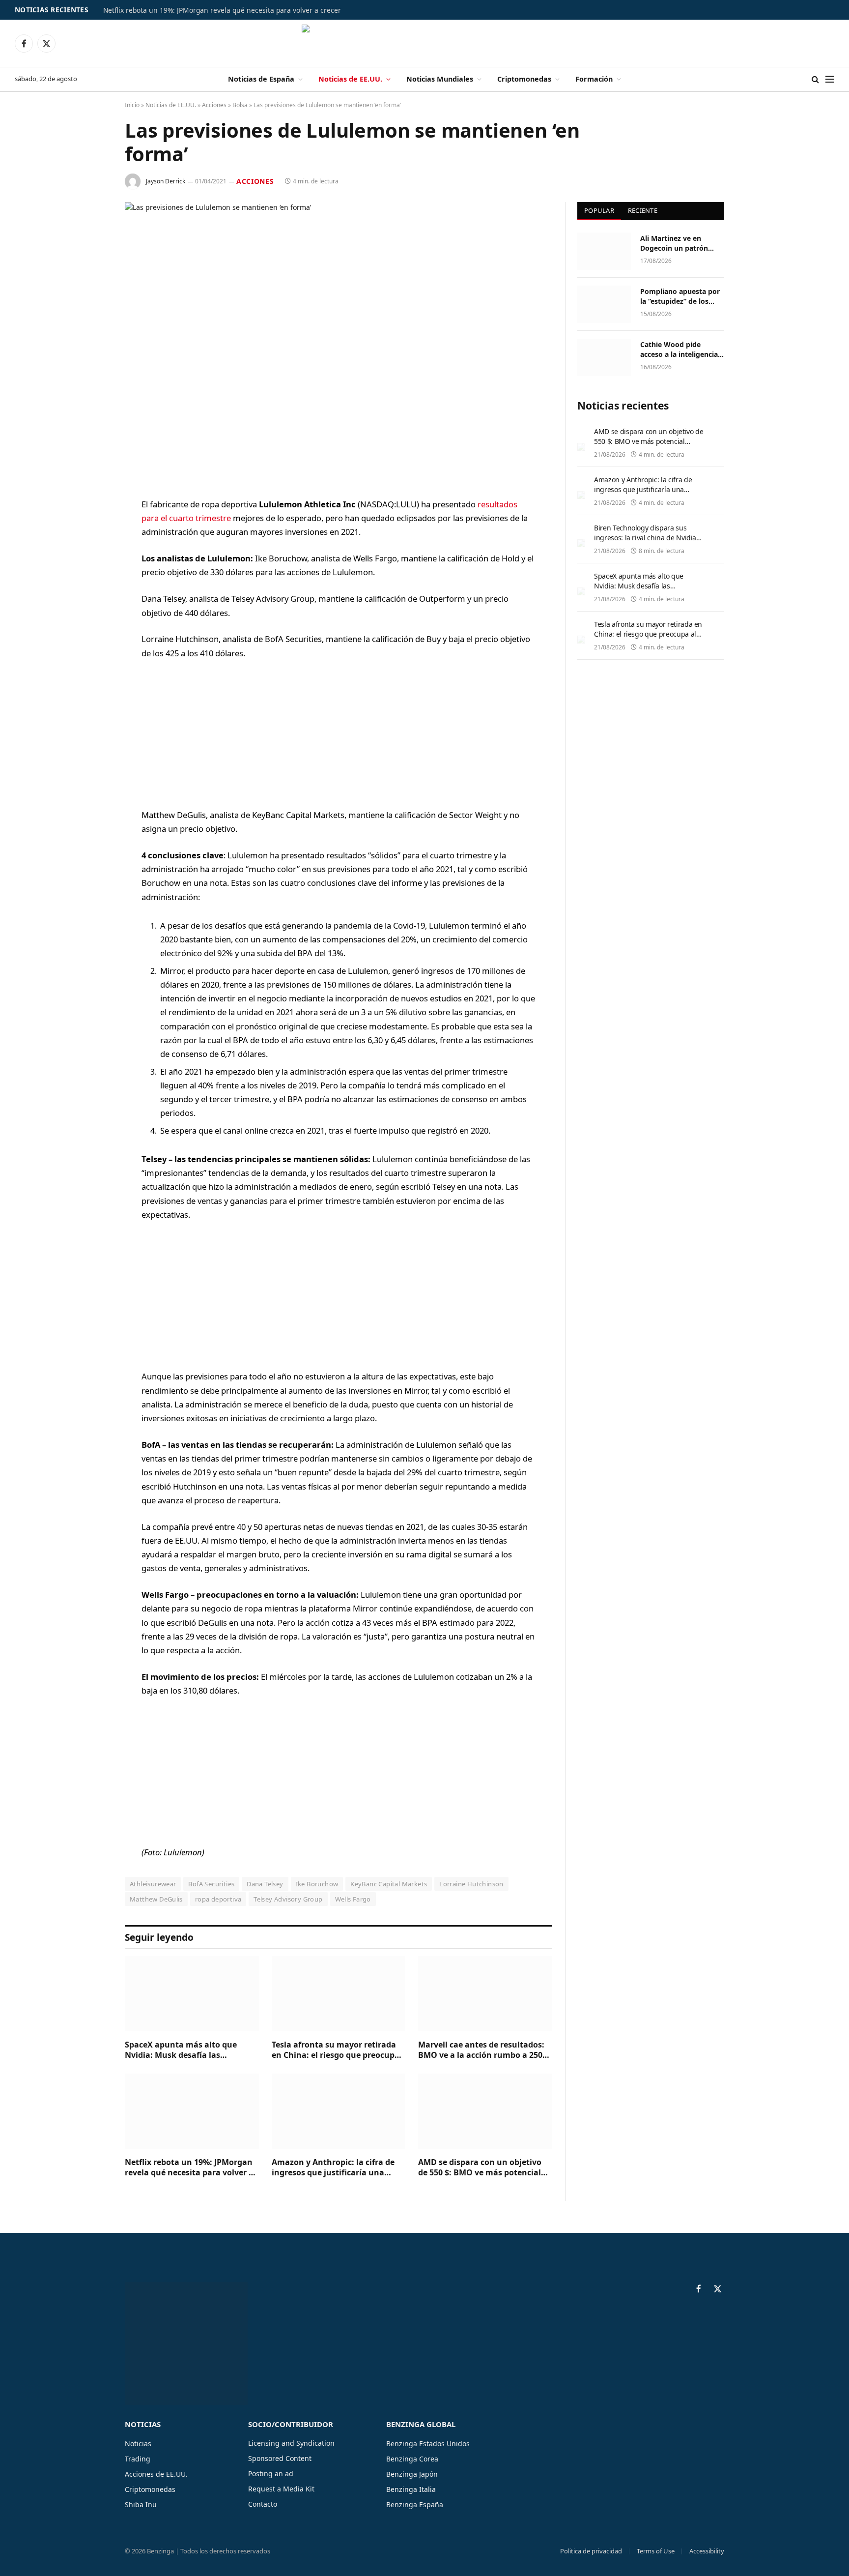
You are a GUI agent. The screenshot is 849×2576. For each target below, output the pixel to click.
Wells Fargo (353, 1899)
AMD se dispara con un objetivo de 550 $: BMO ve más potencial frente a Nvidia (480, 2168)
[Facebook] (90, 530)
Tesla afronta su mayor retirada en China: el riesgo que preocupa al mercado (336, 2050)
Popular (599, 210)
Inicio (132, 105)
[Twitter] (90, 555)
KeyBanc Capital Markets (389, 1884)
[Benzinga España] (425, 43)
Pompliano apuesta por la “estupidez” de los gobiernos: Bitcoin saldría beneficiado (680, 296)
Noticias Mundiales (440, 79)
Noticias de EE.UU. (350, 79)
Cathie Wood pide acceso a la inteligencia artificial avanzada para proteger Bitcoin (680, 350)
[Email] (90, 630)
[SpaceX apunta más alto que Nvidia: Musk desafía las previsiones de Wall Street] (192, 1994)
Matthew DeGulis (156, 1899)
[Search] (815, 79)
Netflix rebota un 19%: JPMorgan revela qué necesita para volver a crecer (222, 10)
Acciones (214, 105)
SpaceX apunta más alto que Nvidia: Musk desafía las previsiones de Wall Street (181, 2050)
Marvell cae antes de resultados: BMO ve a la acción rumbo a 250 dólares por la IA (481, 2050)
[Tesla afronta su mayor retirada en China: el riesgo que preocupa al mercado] (339, 1994)
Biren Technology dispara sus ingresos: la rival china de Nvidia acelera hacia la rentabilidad (645, 538)
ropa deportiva (218, 1899)
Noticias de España (261, 79)
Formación (594, 79)
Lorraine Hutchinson (471, 1884)
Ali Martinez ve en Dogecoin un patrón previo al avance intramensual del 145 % (680, 243)
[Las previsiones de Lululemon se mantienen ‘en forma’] (339, 342)
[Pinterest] (90, 605)
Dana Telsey (265, 1884)
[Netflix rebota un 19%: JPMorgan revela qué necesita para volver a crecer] (192, 2111)
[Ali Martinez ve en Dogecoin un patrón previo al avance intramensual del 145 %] (604, 251)
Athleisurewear (153, 1884)
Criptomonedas (524, 79)
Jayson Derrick (166, 181)
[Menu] (830, 79)
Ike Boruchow (317, 1884)
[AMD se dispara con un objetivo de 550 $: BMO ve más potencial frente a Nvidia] (485, 2111)
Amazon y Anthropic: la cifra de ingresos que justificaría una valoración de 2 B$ (333, 2168)
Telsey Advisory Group (288, 1899)
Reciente (643, 210)
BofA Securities (211, 1884)
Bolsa (240, 105)
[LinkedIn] (90, 580)
